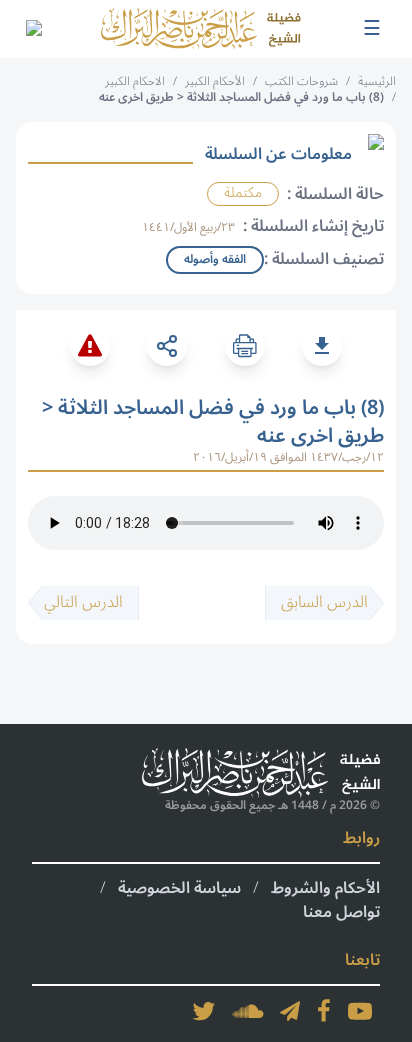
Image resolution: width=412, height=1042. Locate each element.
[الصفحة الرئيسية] (201, 29)
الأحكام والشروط (325, 888)
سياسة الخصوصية (179, 888)
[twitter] (204, 1011)
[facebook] (324, 1011)
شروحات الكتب (301, 81)
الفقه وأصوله (215, 259)
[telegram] (290, 1011)
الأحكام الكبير (215, 81)
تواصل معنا (341, 912)
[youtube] (360, 1011)
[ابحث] (33, 29)
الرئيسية (377, 81)
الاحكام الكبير (135, 81)
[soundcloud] (248, 1011)
